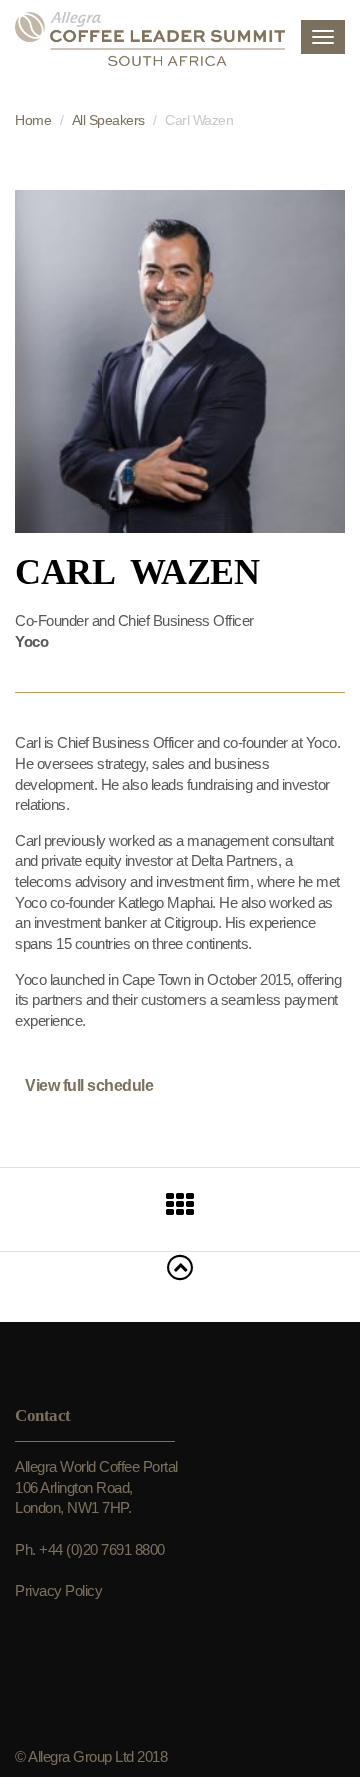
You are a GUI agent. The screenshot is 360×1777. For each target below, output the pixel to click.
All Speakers (108, 120)
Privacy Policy (58, 1590)
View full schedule (89, 1085)
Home (33, 120)
